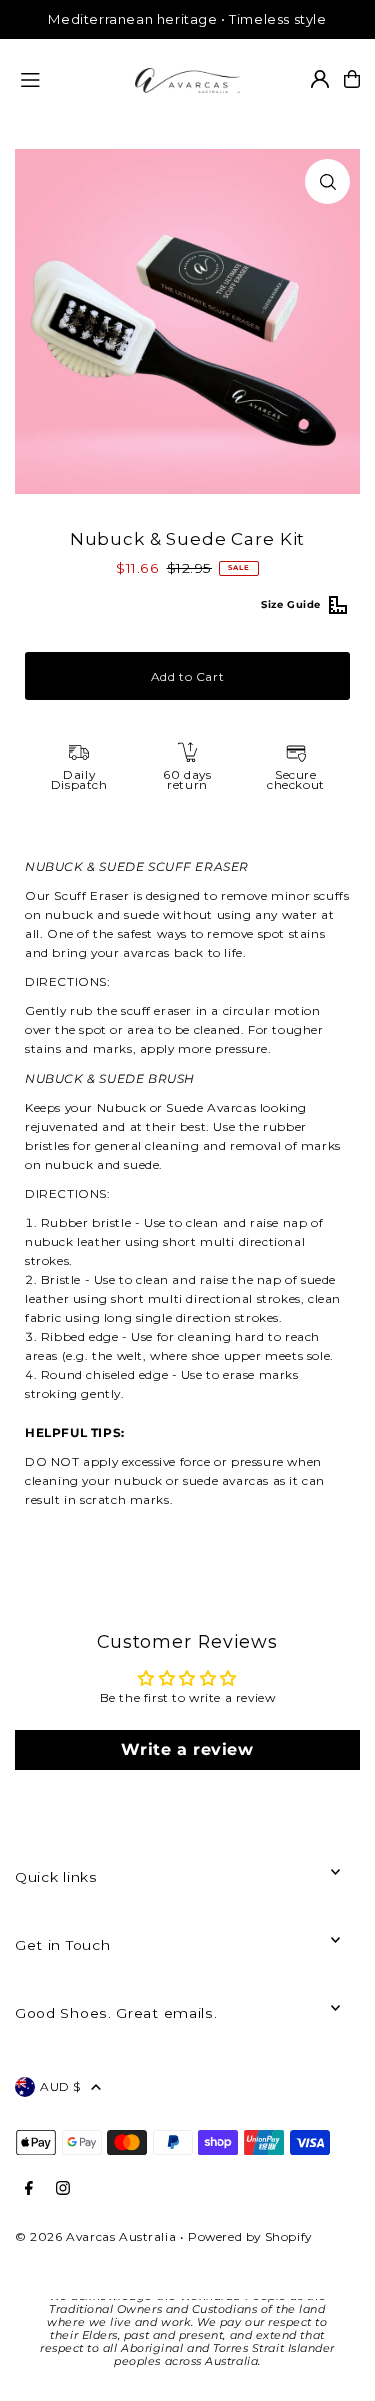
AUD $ (60, 2086)
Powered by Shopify (250, 2236)
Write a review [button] (187, 1749)
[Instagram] (63, 2189)
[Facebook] (29, 2189)
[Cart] (352, 79)
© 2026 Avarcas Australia (95, 2236)
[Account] (320, 79)
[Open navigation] (69, 78)
